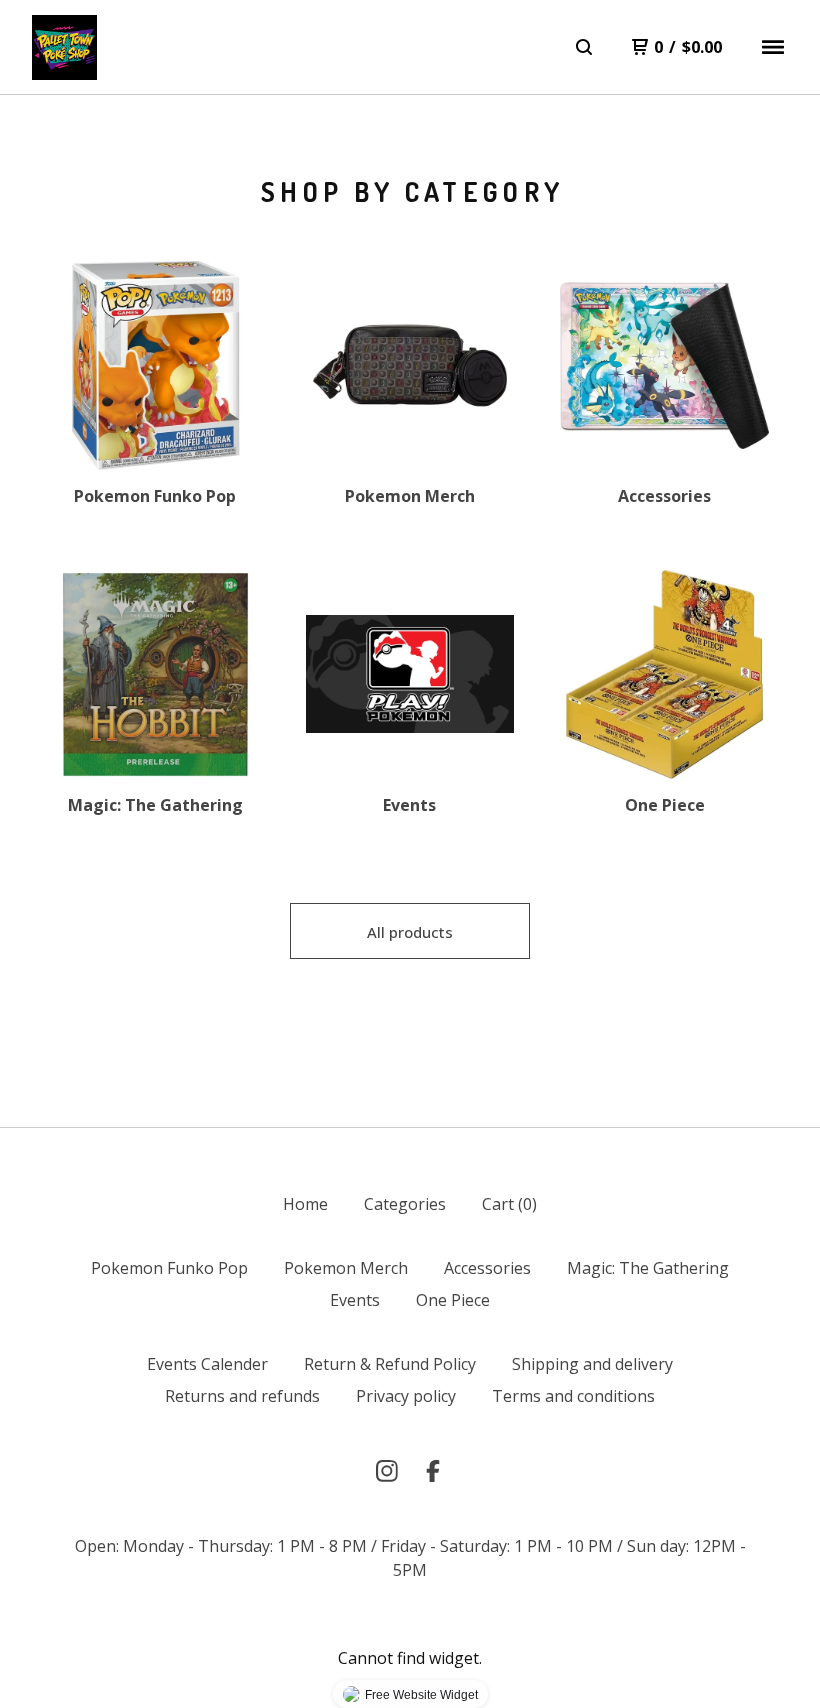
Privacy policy (406, 1396)
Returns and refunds (242, 1396)
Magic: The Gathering (648, 1268)
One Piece (453, 1300)
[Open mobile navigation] (773, 47)
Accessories (487, 1268)
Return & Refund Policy (390, 1364)
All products (410, 932)
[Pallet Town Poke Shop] (64, 47)
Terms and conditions (573, 1396)
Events (355, 1300)
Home (305, 1204)
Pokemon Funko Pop (169, 1268)
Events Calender (207, 1364)
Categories (405, 1204)
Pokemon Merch (346, 1268)
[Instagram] (387, 1471)
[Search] (584, 47)
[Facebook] (433, 1471)
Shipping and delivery (592, 1364)
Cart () (509, 1204)
